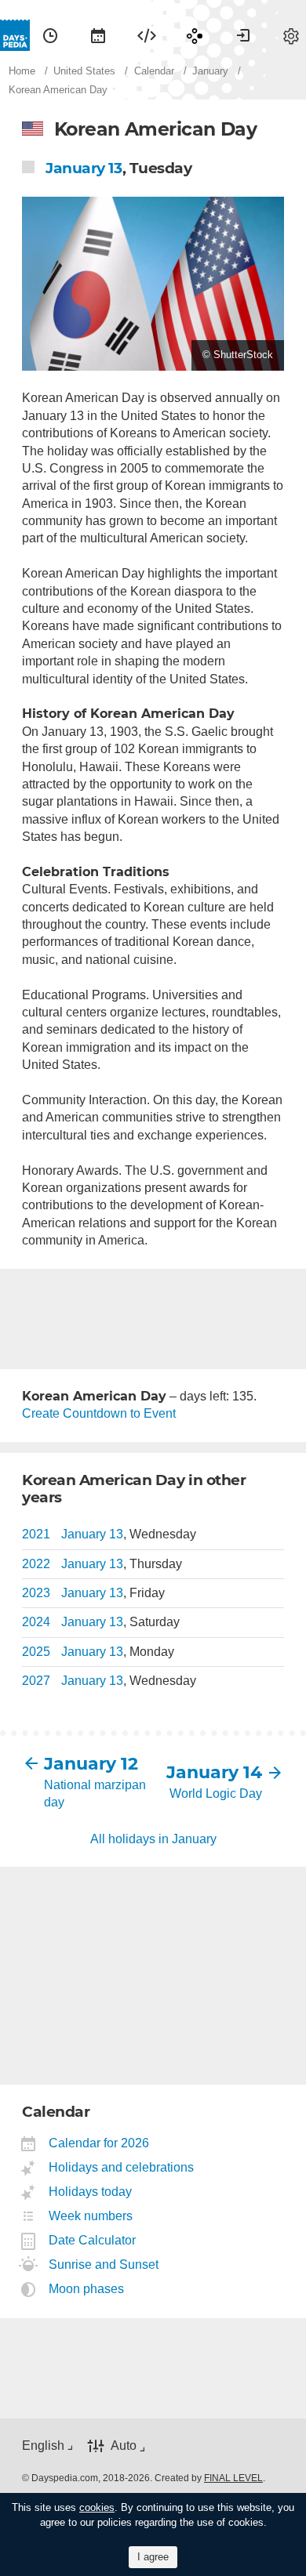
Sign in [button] (243, 35)
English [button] (43, 2446)
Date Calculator (93, 2240)
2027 (36, 1681)
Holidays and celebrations (122, 2167)
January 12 (91, 1764)
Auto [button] (124, 2446)
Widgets (147, 35)
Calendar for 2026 (99, 2143)
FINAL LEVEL (233, 2478)
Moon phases (87, 2289)
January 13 (84, 168)
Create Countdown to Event (99, 1413)
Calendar (98, 35)
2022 (36, 1564)
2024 (36, 1622)
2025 (36, 1652)
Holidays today (91, 2192)
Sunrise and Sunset (104, 2264)
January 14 (214, 1772)
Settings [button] (291, 35)
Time (50, 35)
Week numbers (91, 2216)
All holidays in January (153, 1839)
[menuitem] (50, 35)
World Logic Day (216, 1793)
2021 (36, 1534)
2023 (36, 1593)
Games (195, 35)
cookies (97, 2507)
